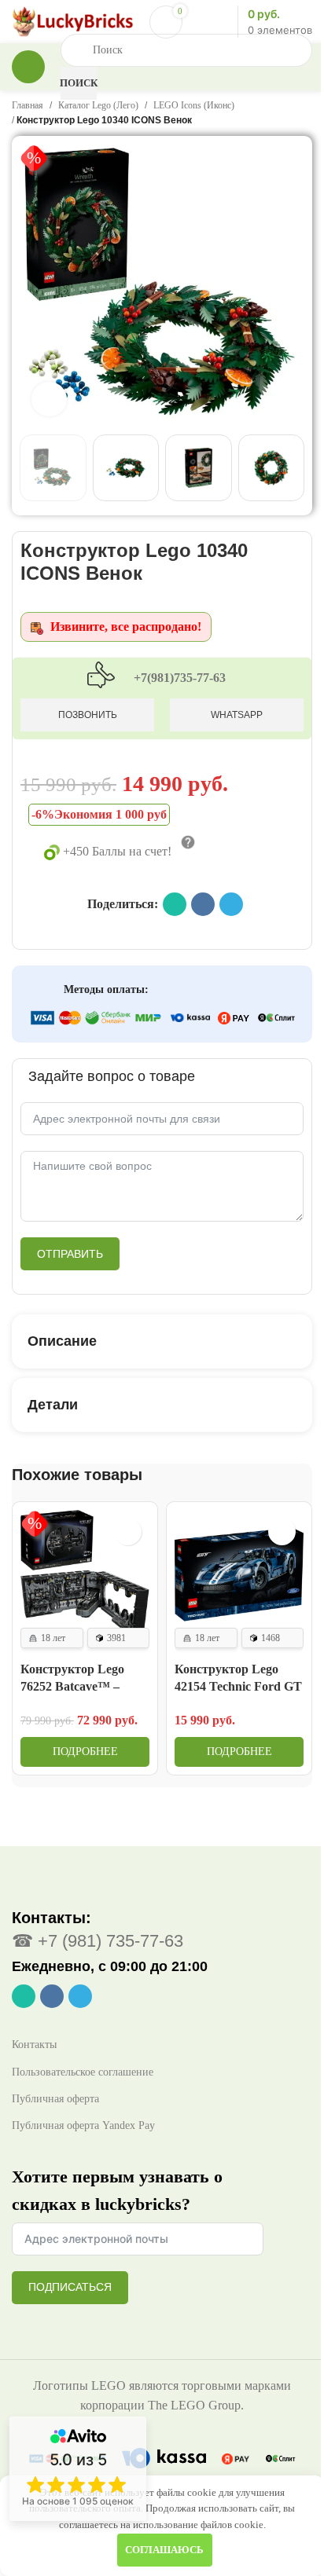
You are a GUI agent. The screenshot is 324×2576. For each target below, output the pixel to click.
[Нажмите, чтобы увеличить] (49, 388)
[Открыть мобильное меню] (28, 67)
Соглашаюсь (159, 2550)
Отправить (70, 1239)
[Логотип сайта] (73, 20)
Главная (28, 105)
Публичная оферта (55, 2078)
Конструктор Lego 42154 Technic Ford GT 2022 (222, 1666)
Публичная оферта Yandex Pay (83, 2105)
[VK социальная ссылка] (203, 889)
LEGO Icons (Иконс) (194, 105)
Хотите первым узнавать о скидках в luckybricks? (117, 2170)
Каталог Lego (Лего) (98, 105)
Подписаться (70, 2266)
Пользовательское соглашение (83, 2051)
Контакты (34, 2024)
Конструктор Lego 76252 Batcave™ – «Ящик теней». (72, 1666)
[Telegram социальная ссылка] (231, 889)
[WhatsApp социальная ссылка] (175, 889)
